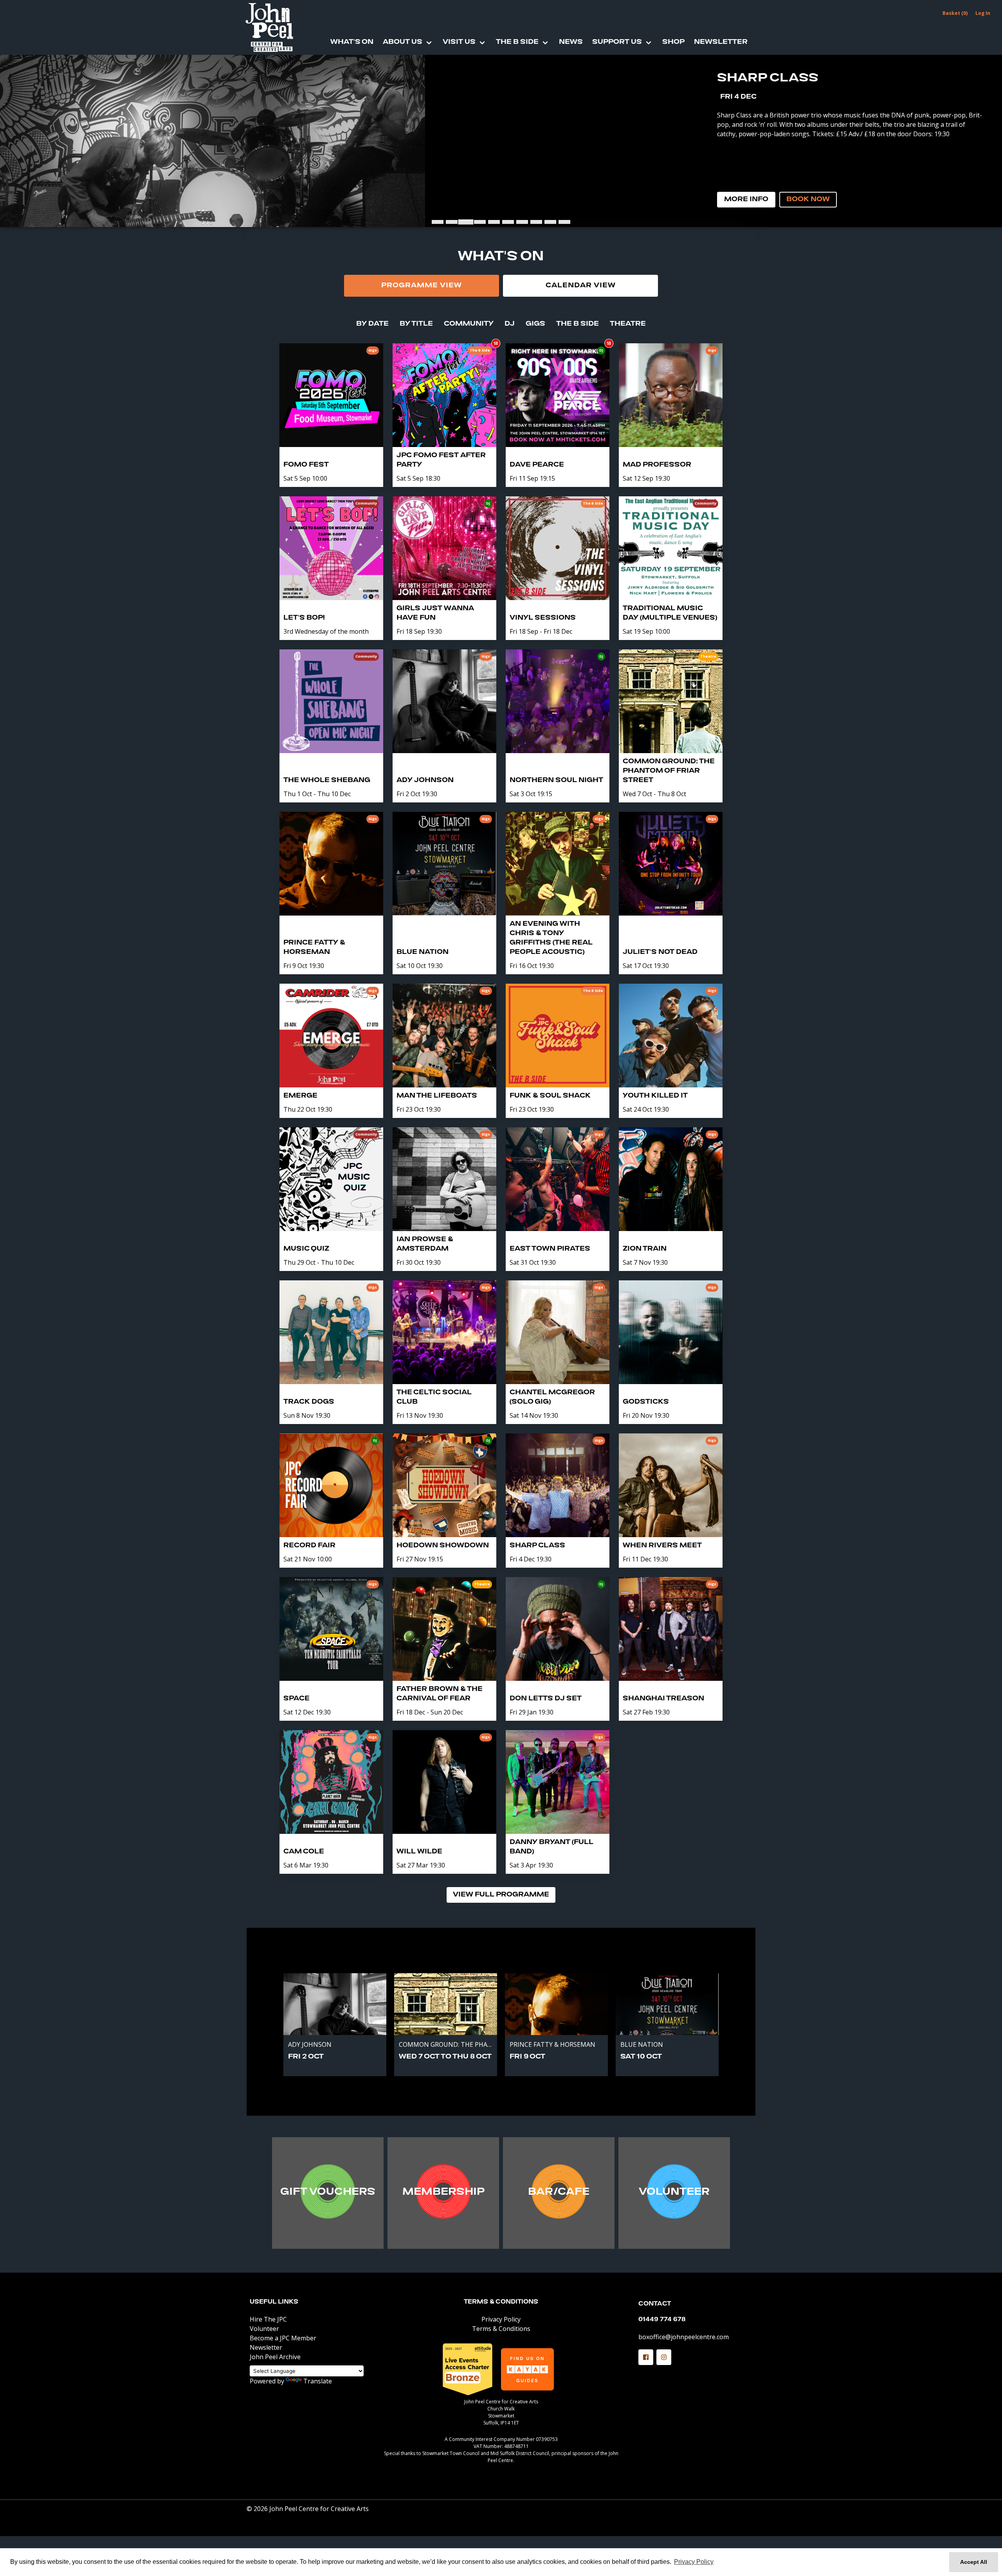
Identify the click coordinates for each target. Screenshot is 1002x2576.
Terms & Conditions (501, 2302)
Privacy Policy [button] (694, 2562)
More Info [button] (746, 200)
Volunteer (264, 2329)
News (571, 42)
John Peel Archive (275, 2357)
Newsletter (721, 42)
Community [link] (469, 324)
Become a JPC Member (283, 2338)
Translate (318, 2381)
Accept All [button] (974, 2562)
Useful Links (274, 2302)
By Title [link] (416, 324)
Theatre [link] (628, 324)
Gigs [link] (535, 324)
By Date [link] (372, 324)
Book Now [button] (808, 200)
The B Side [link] (578, 324)
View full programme (501, 1895)
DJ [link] (510, 324)
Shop (673, 42)
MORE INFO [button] (328, 2194)
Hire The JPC (268, 2319)
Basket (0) (955, 13)
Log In (983, 13)
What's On (352, 42)
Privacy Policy (501, 2319)
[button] (646, 2357)
